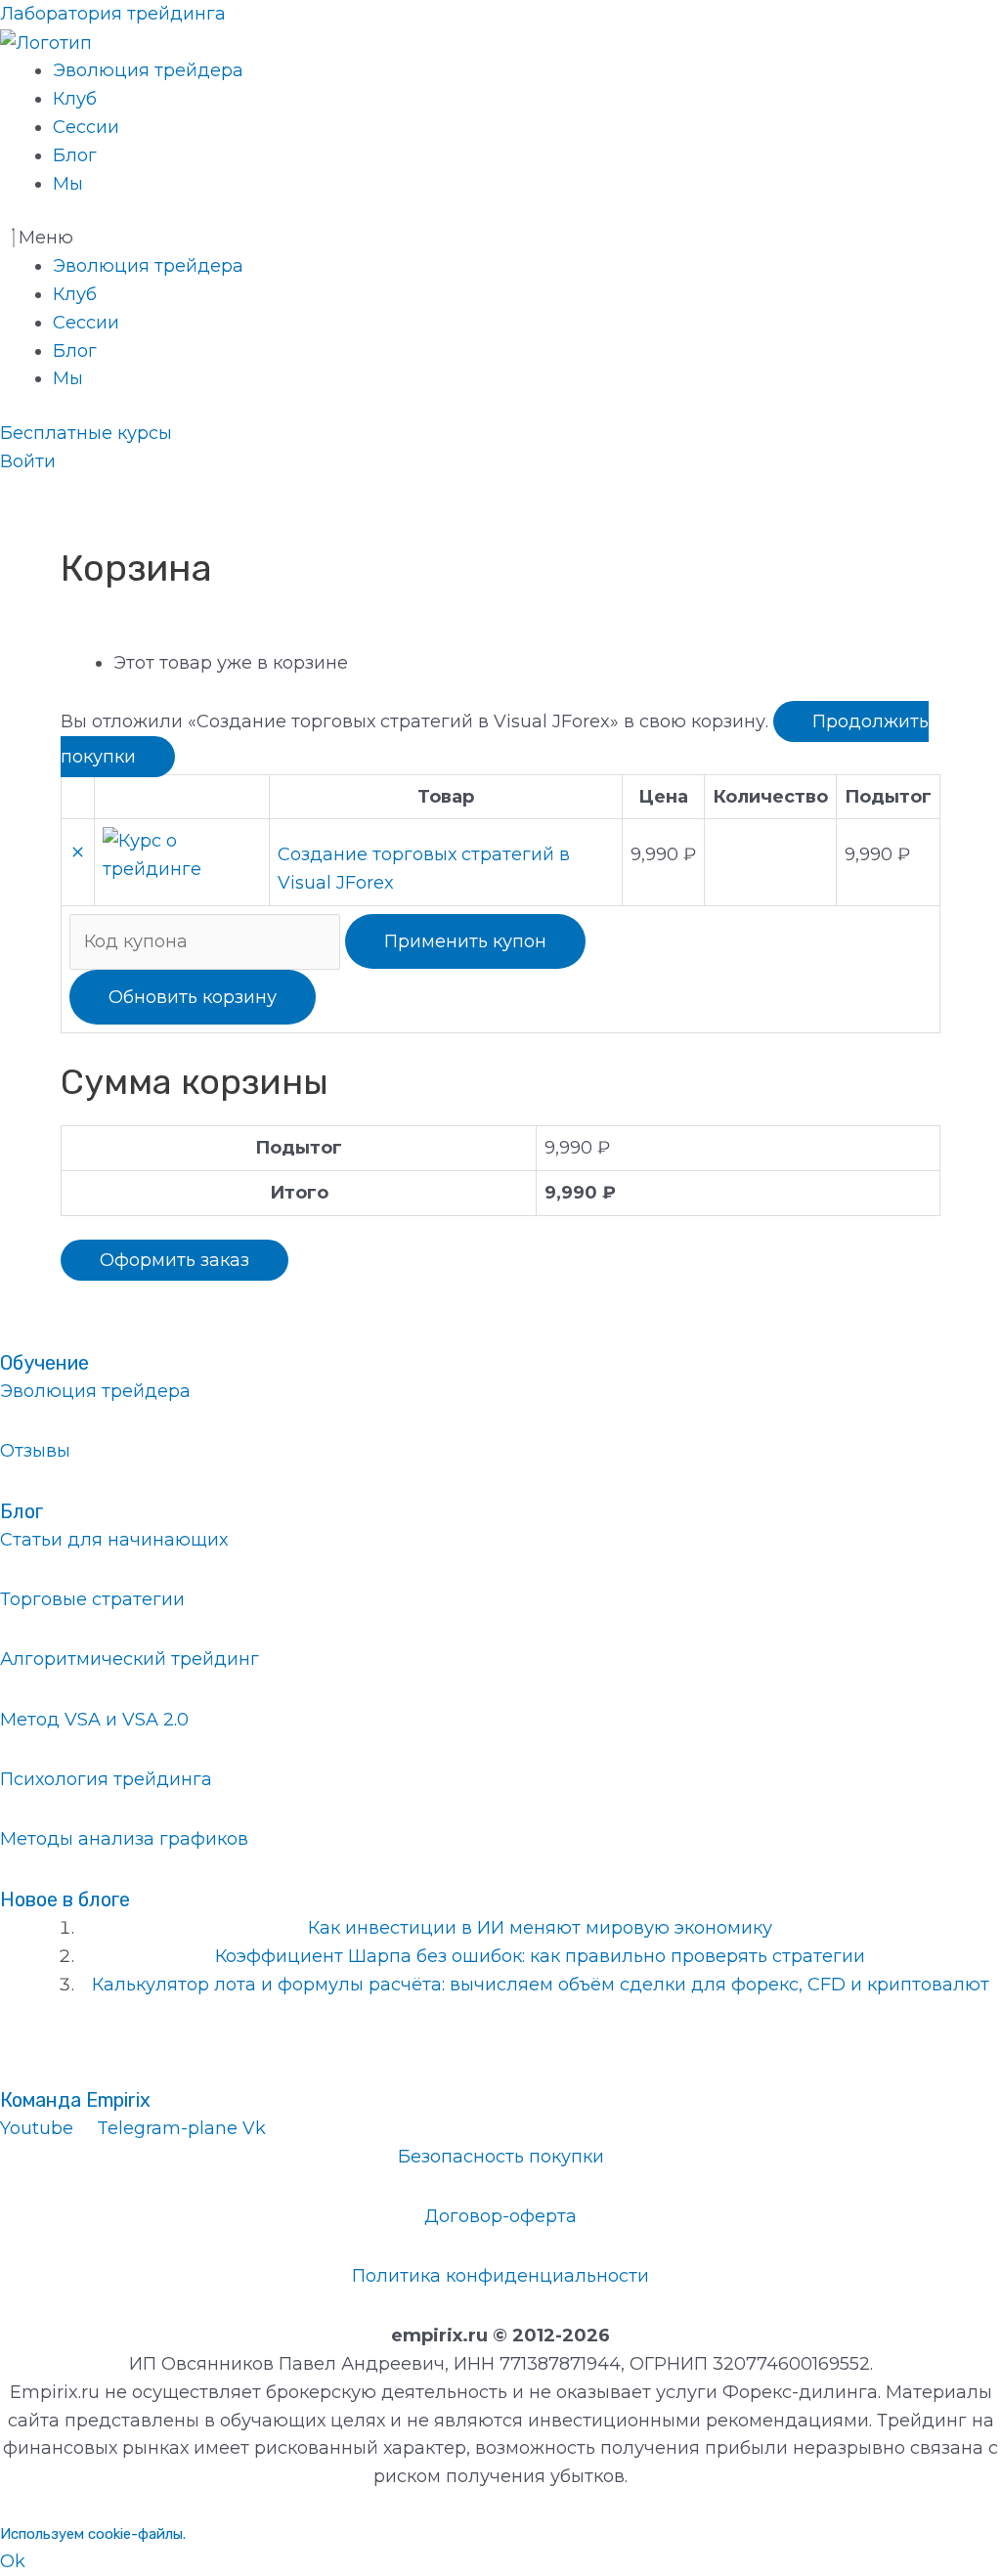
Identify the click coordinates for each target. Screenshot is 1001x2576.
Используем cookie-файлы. (93, 2534)
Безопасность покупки (501, 2157)
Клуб (75, 99)
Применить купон (465, 941)
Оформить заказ (174, 1260)
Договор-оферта (500, 2216)
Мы (68, 184)
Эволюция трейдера (148, 70)
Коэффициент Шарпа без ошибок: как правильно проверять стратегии (540, 1956)
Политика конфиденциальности (500, 2276)
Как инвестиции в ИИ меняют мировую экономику (540, 1928)
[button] (500, 238)
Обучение (44, 1363)
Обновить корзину (193, 997)
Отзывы (35, 1451)
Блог (75, 155)
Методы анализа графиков (124, 1839)
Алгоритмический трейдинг (130, 1659)
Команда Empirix (75, 2100)
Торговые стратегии (92, 1599)
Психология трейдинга (106, 1779)
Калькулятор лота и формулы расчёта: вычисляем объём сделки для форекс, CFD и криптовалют (541, 1985)
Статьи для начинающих (114, 1540)
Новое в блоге (65, 1899)
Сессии (86, 127)
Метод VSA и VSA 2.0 (94, 1720)
